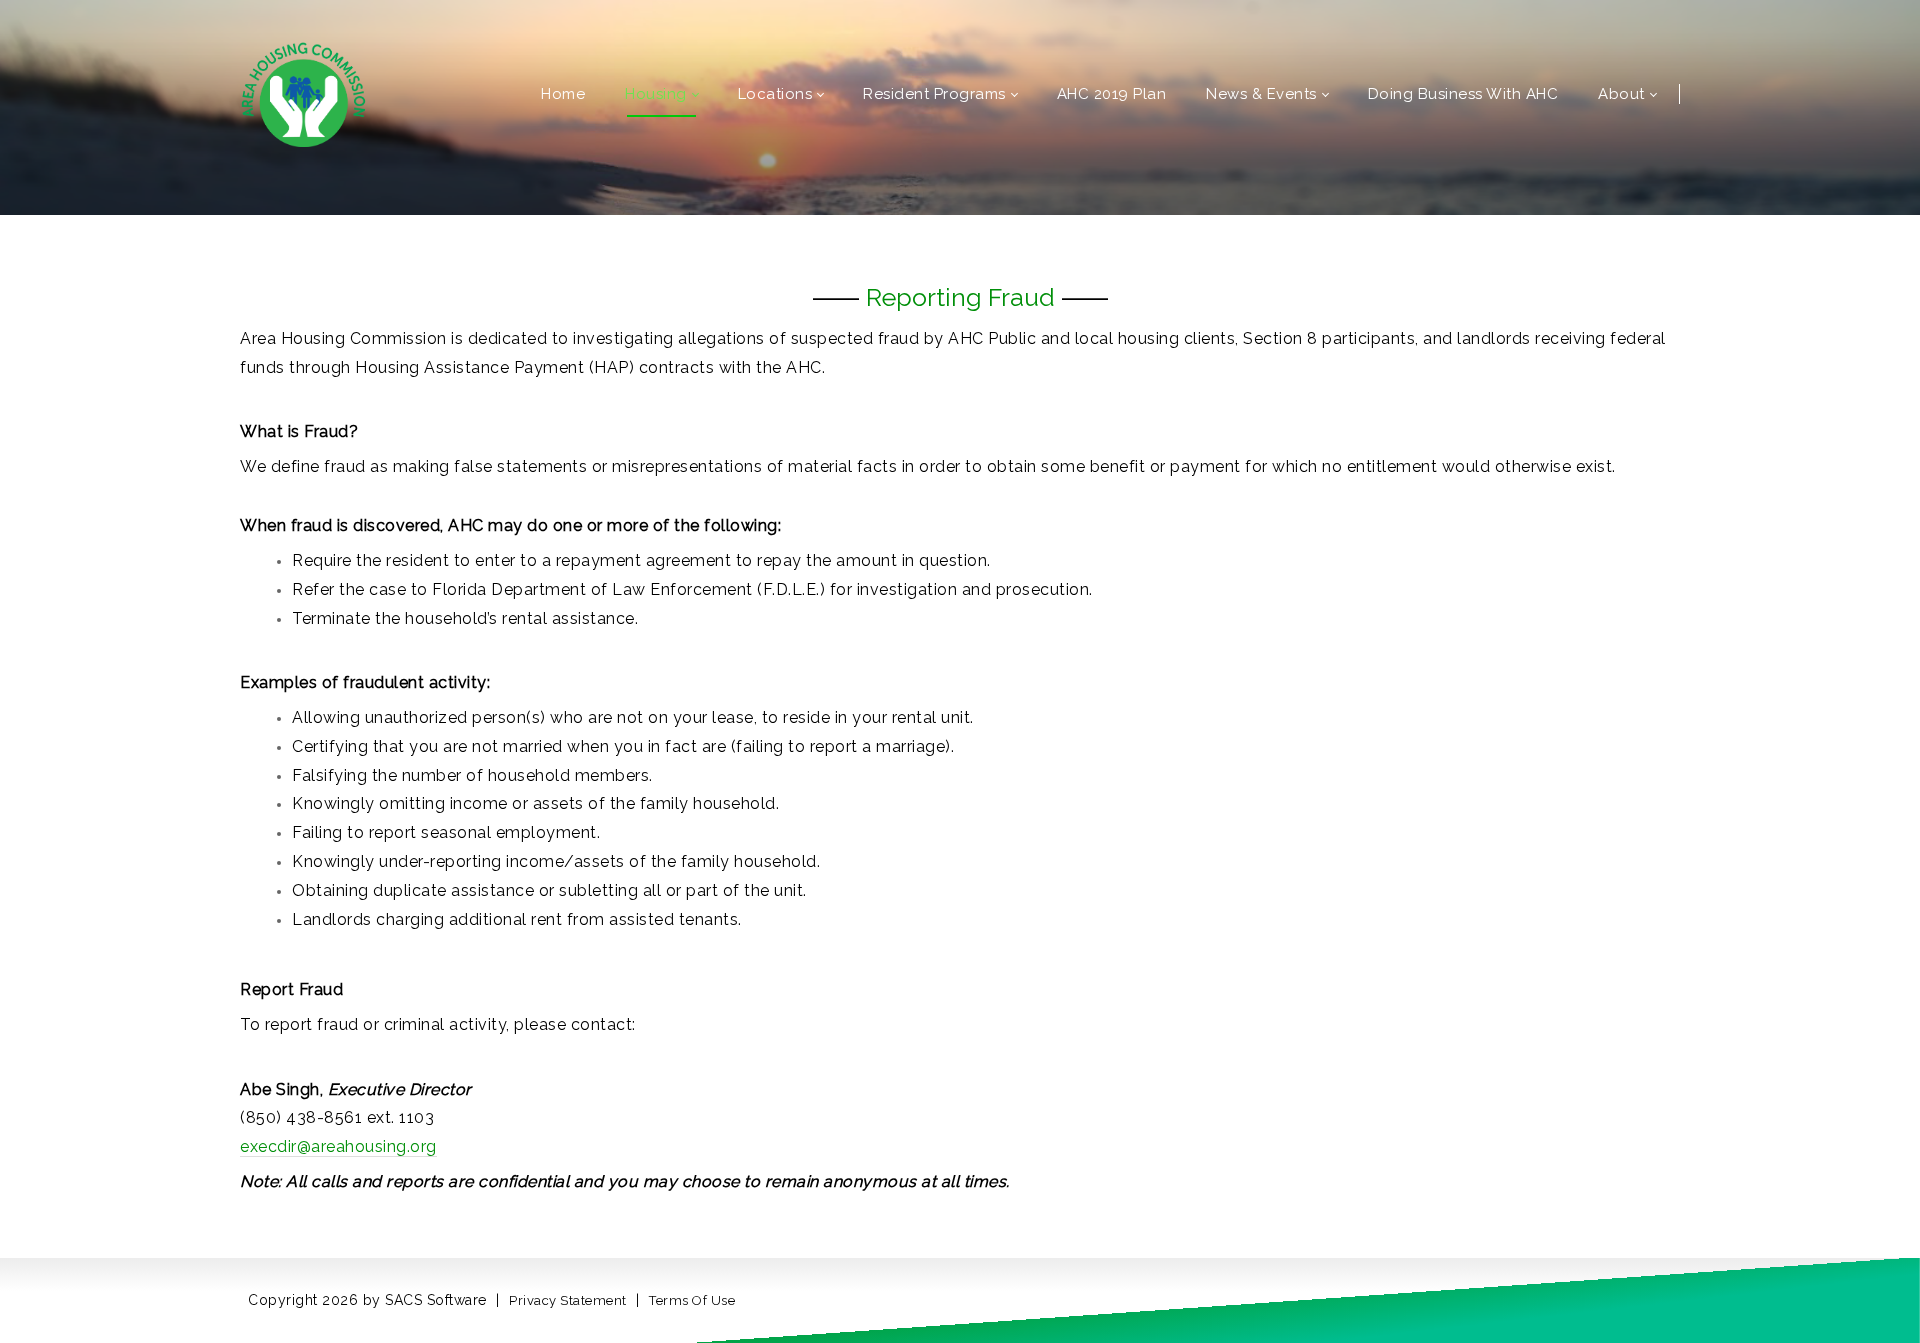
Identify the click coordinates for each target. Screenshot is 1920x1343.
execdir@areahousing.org (338, 1146)
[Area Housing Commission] (303, 92)
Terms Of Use (692, 1300)
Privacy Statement (568, 1300)
